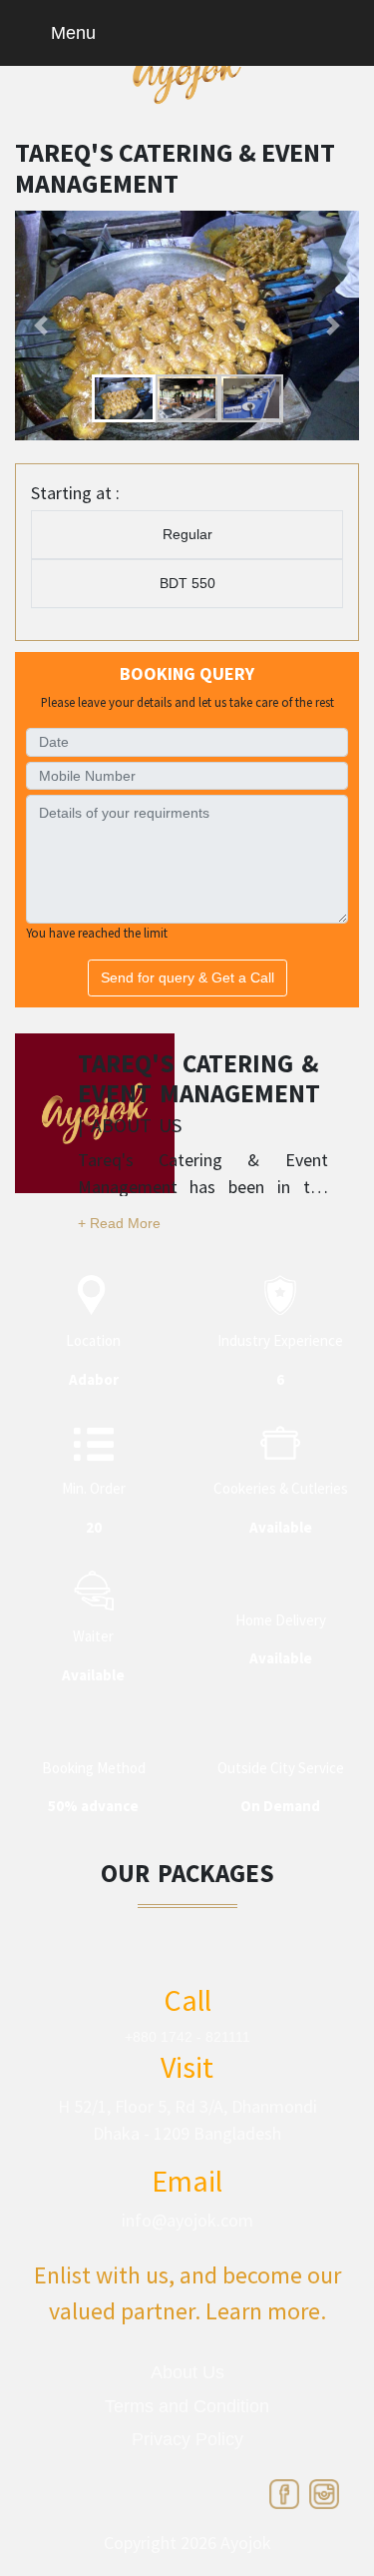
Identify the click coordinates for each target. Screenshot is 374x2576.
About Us (187, 2372)
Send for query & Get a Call (187, 977)
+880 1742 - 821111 (187, 2037)
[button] (41, 325)
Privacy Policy (187, 2439)
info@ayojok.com (187, 2220)
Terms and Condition (187, 2406)
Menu (71, 33)
